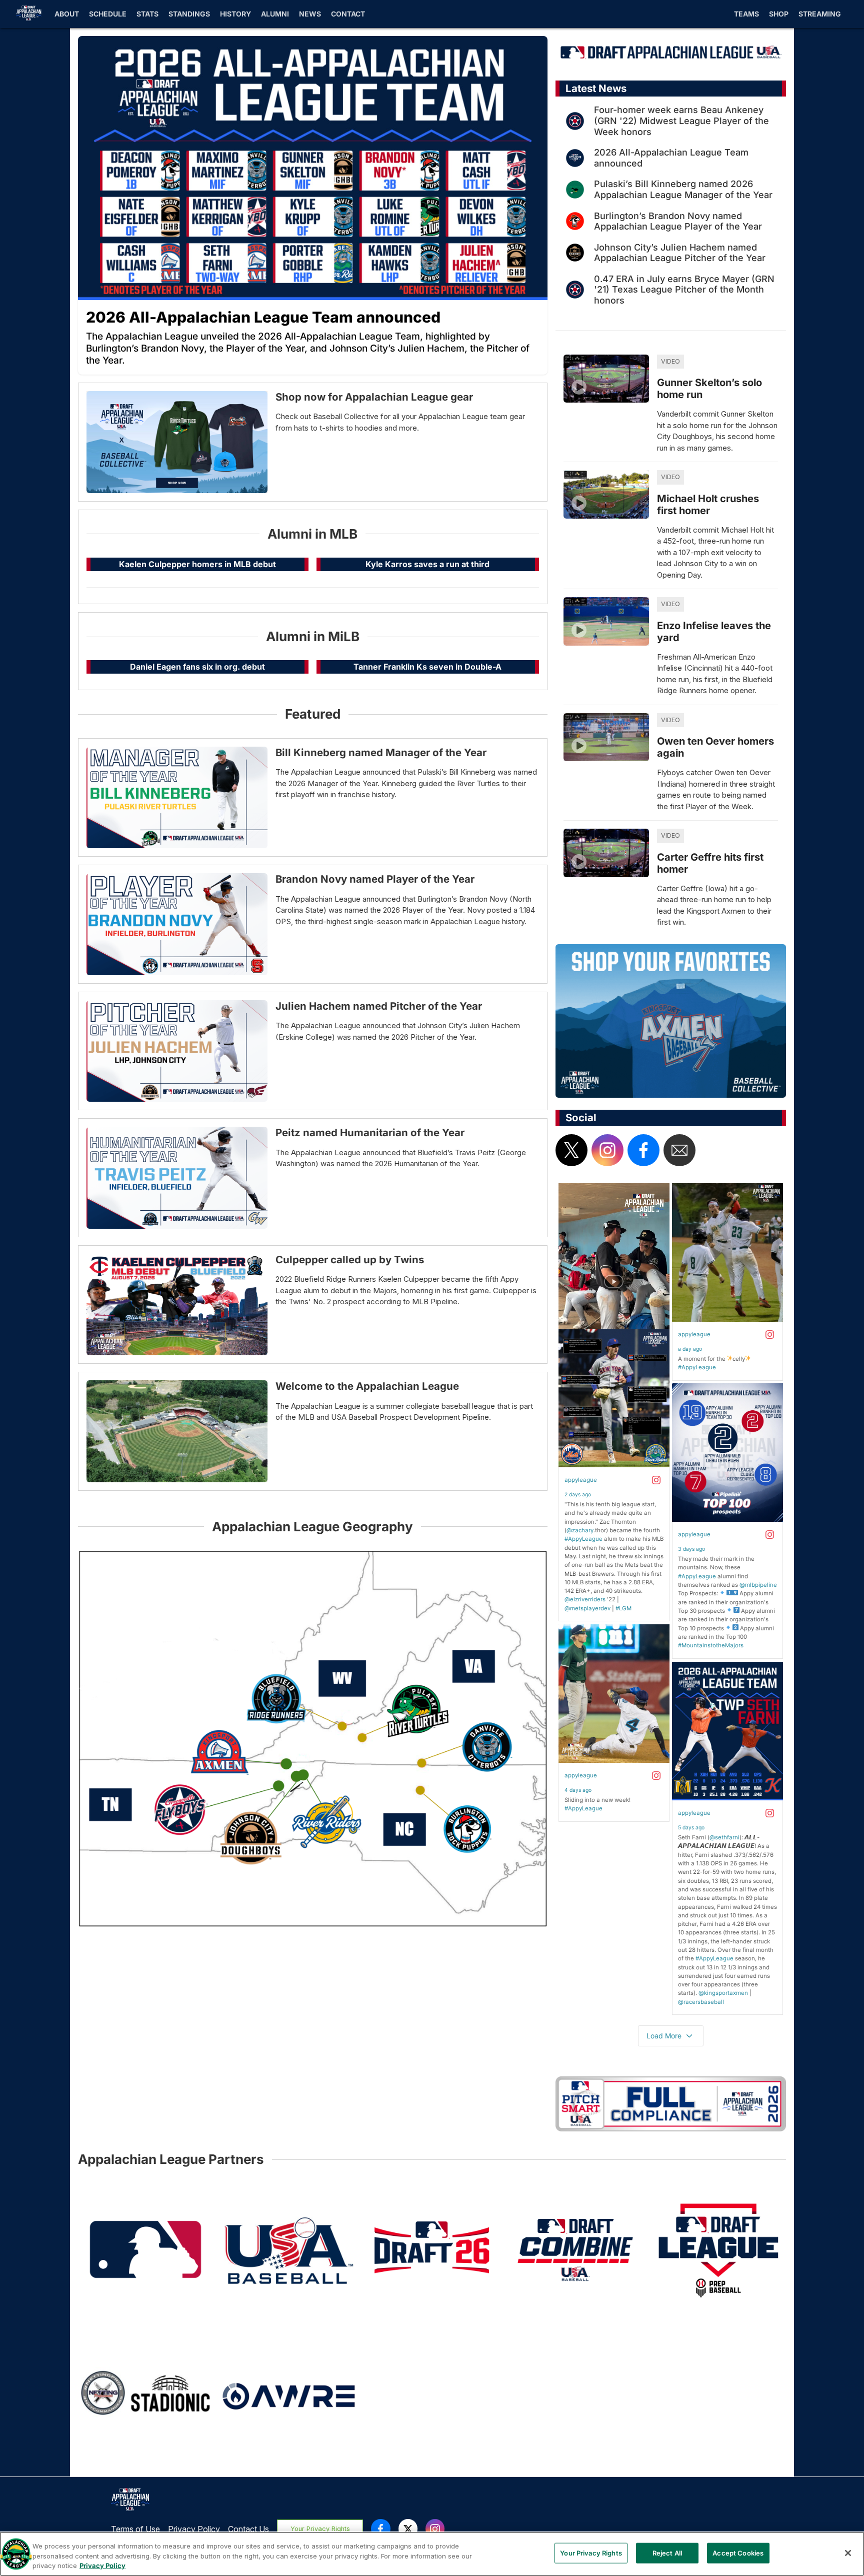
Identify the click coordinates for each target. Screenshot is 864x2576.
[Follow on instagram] (607, 1150)
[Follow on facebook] (643, 1150)
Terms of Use (135, 2529)
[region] (432, 2554)
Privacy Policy (194, 2529)
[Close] (848, 2553)
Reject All (667, 2552)
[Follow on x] (571, 1150)
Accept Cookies (738, 2552)
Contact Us (248, 2529)
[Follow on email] (679, 1150)
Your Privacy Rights (320, 2529)
